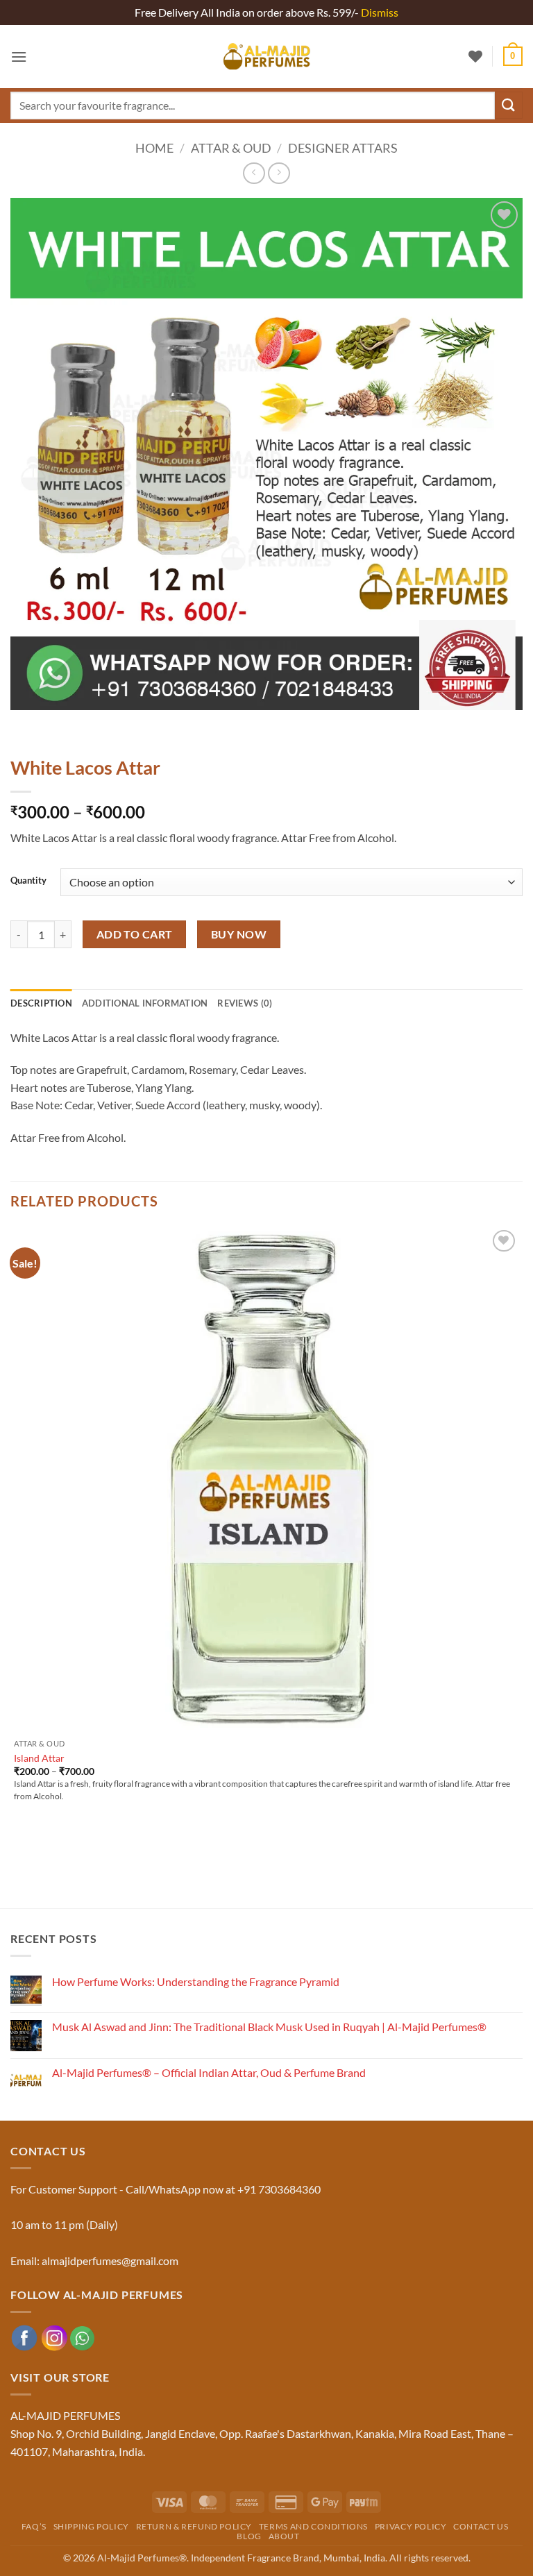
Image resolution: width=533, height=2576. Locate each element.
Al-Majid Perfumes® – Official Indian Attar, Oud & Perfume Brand (209, 2072)
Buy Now (239, 934)
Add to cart (135, 934)
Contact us (481, 2526)
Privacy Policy (411, 2526)
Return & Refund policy (194, 2526)
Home (154, 148)
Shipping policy (91, 2526)
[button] (19, 57)
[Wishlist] (475, 56)
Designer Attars (343, 148)
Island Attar (39, 1758)
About (284, 2536)
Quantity (28, 881)
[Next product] (254, 173)
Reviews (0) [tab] (245, 1003)
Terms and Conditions (313, 2526)
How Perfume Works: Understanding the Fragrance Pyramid (196, 1981)
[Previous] (24, 724)
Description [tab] (41, 1003)
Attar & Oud (231, 148)
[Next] (62, 724)
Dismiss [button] (380, 12)
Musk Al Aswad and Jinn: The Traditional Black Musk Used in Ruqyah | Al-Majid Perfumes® (269, 2027)
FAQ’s (34, 2526)
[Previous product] (279, 173)
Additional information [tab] (145, 1003)
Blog (249, 2536)
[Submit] (509, 105)
